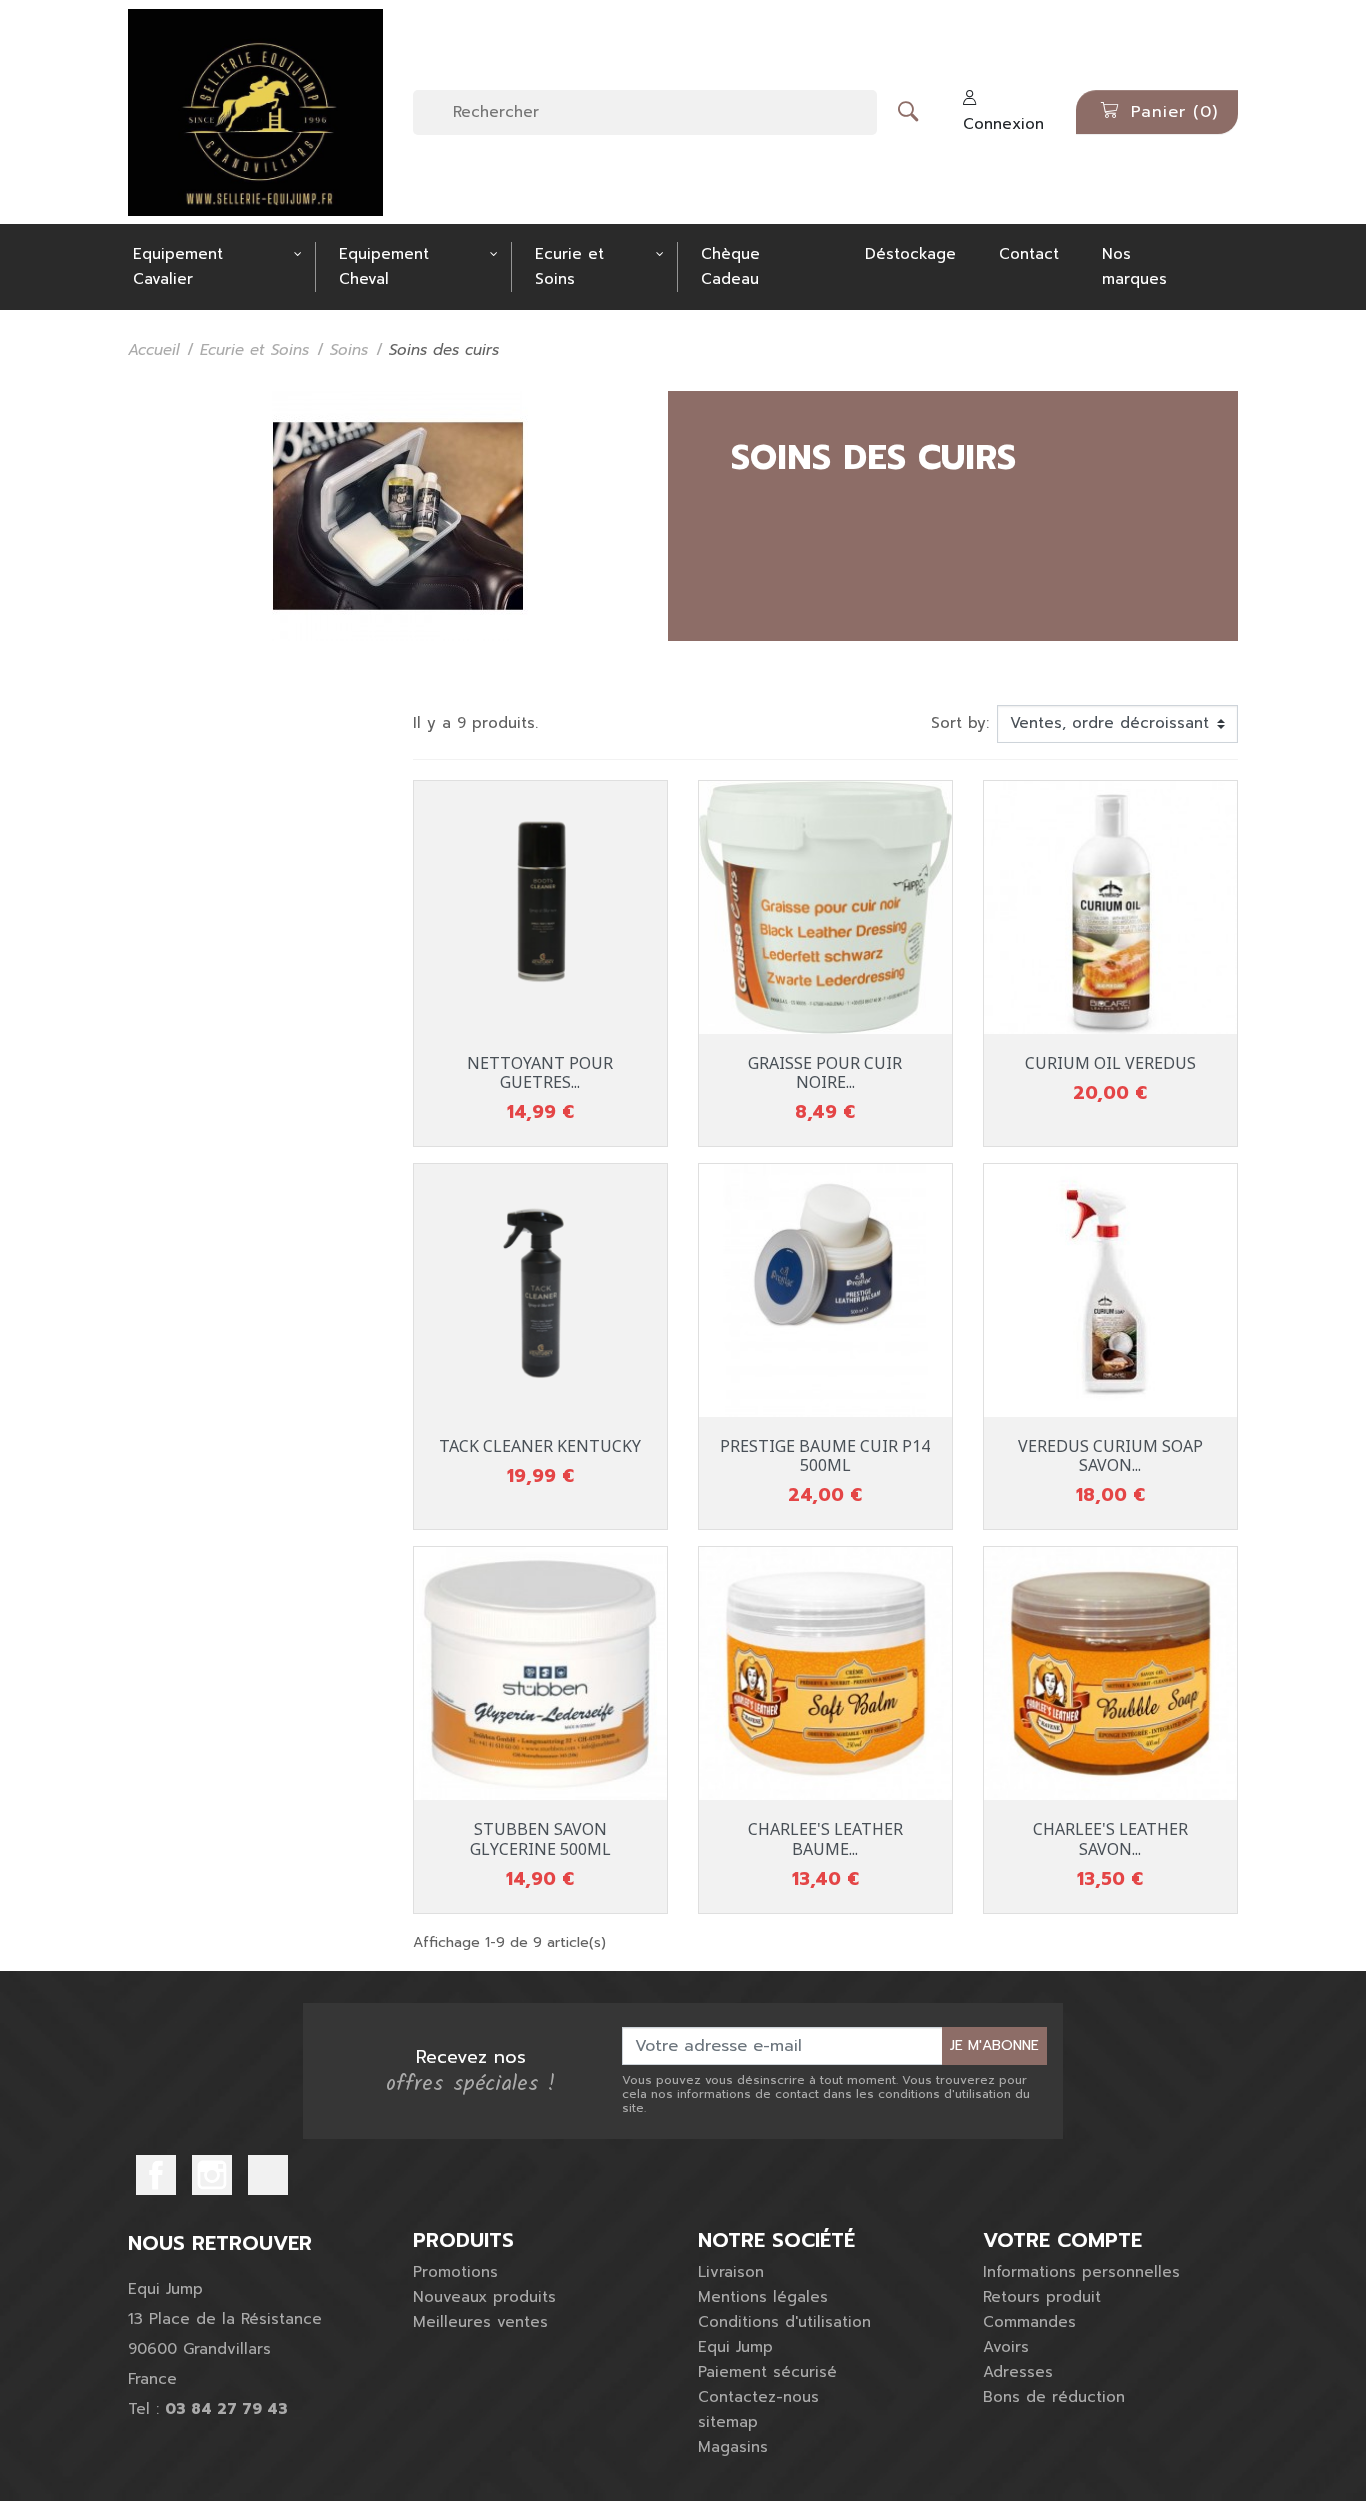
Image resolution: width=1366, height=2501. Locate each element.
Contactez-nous (758, 2397)
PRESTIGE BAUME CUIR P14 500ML (825, 1455)
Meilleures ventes (480, 2322)
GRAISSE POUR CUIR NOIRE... (825, 1072)
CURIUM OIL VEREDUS (1110, 1063)
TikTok (268, 2175)
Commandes (1029, 2322)
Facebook (156, 2175)
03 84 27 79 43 (226, 2409)
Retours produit (1042, 2297)
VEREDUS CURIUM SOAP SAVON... (1110, 1455)
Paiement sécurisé (767, 2372)
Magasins (733, 2447)
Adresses (1018, 2372)
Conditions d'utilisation (784, 2322)
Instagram (212, 2175)
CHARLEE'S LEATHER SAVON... (1110, 1838)
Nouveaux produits (484, 2297)
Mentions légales (763, 2297)
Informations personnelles (1081, 2272)
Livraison (731, 2272)
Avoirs (1006, 2347)
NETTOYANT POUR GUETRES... (540, 1072)
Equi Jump (735, 2347)
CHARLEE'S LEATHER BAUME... (825, 1838)
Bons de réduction (1054, 2397)
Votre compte (1062, 2240)
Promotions (455, 2272)
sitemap (728, 2422)
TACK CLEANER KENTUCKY (540, 1446)
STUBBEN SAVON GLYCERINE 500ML (540, 1838)
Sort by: (960, 723)
